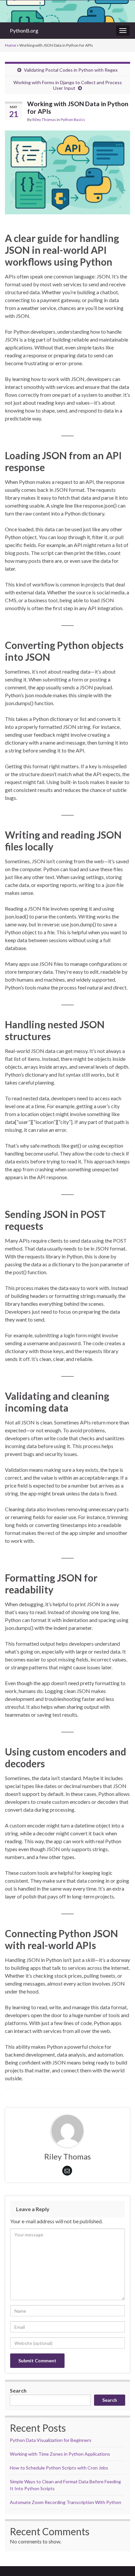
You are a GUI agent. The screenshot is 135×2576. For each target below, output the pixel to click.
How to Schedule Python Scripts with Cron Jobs (59, 2468)
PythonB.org (24, 30)
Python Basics (73, 119)
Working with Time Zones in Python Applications (60, 2454)
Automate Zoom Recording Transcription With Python (66, 2502)
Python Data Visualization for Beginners (51, 2440)
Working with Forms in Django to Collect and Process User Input (68, 85)
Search (18, 2390)
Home (10, 45)
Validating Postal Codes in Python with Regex (71, 70)
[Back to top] (120, 2561)
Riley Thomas (44, 119)
